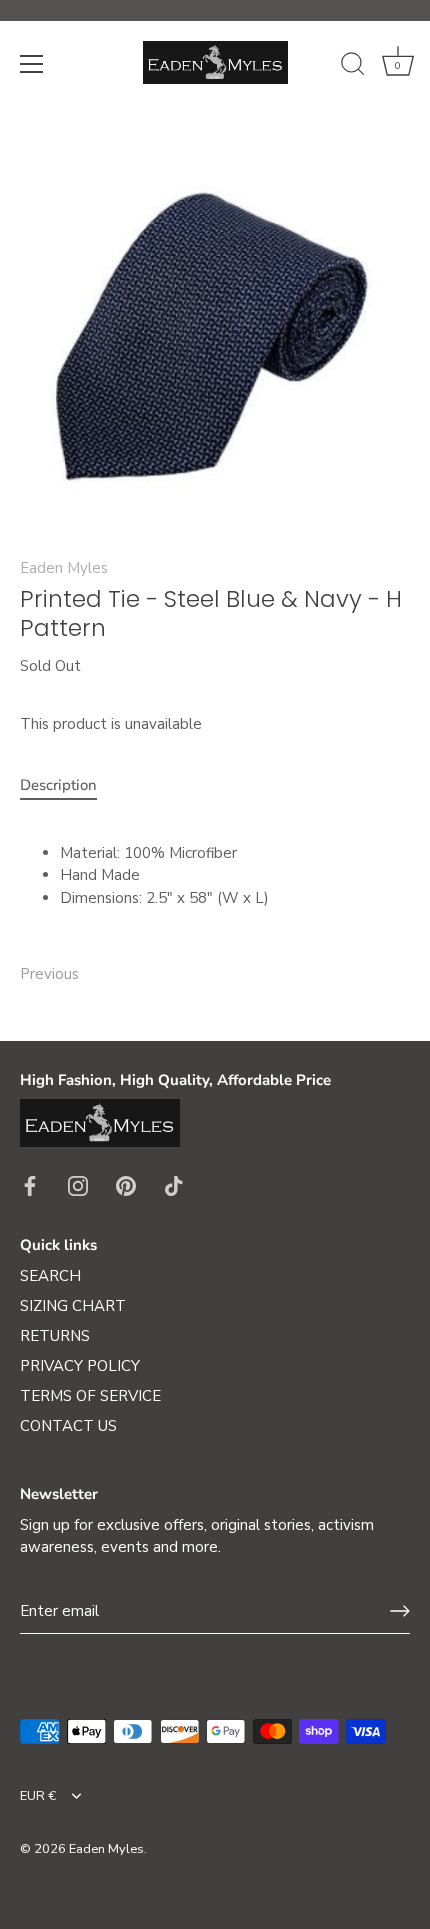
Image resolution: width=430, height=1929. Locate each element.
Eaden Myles (64, 568)
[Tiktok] (174, 1185)
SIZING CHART (73, 1306)
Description (58, 785)
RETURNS (55, 1336)
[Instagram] (78, 1185)
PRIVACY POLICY (80, 1366)
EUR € (38, 1797)
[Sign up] (400, 1611)
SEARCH (50, 1276)
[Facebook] (30, 1185)
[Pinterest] (126, 1185)
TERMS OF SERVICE (90, 1396)
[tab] (68, 785)
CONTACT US (68, 1426)
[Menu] (32, 64)
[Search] (353, 67)
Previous (49, 974)
